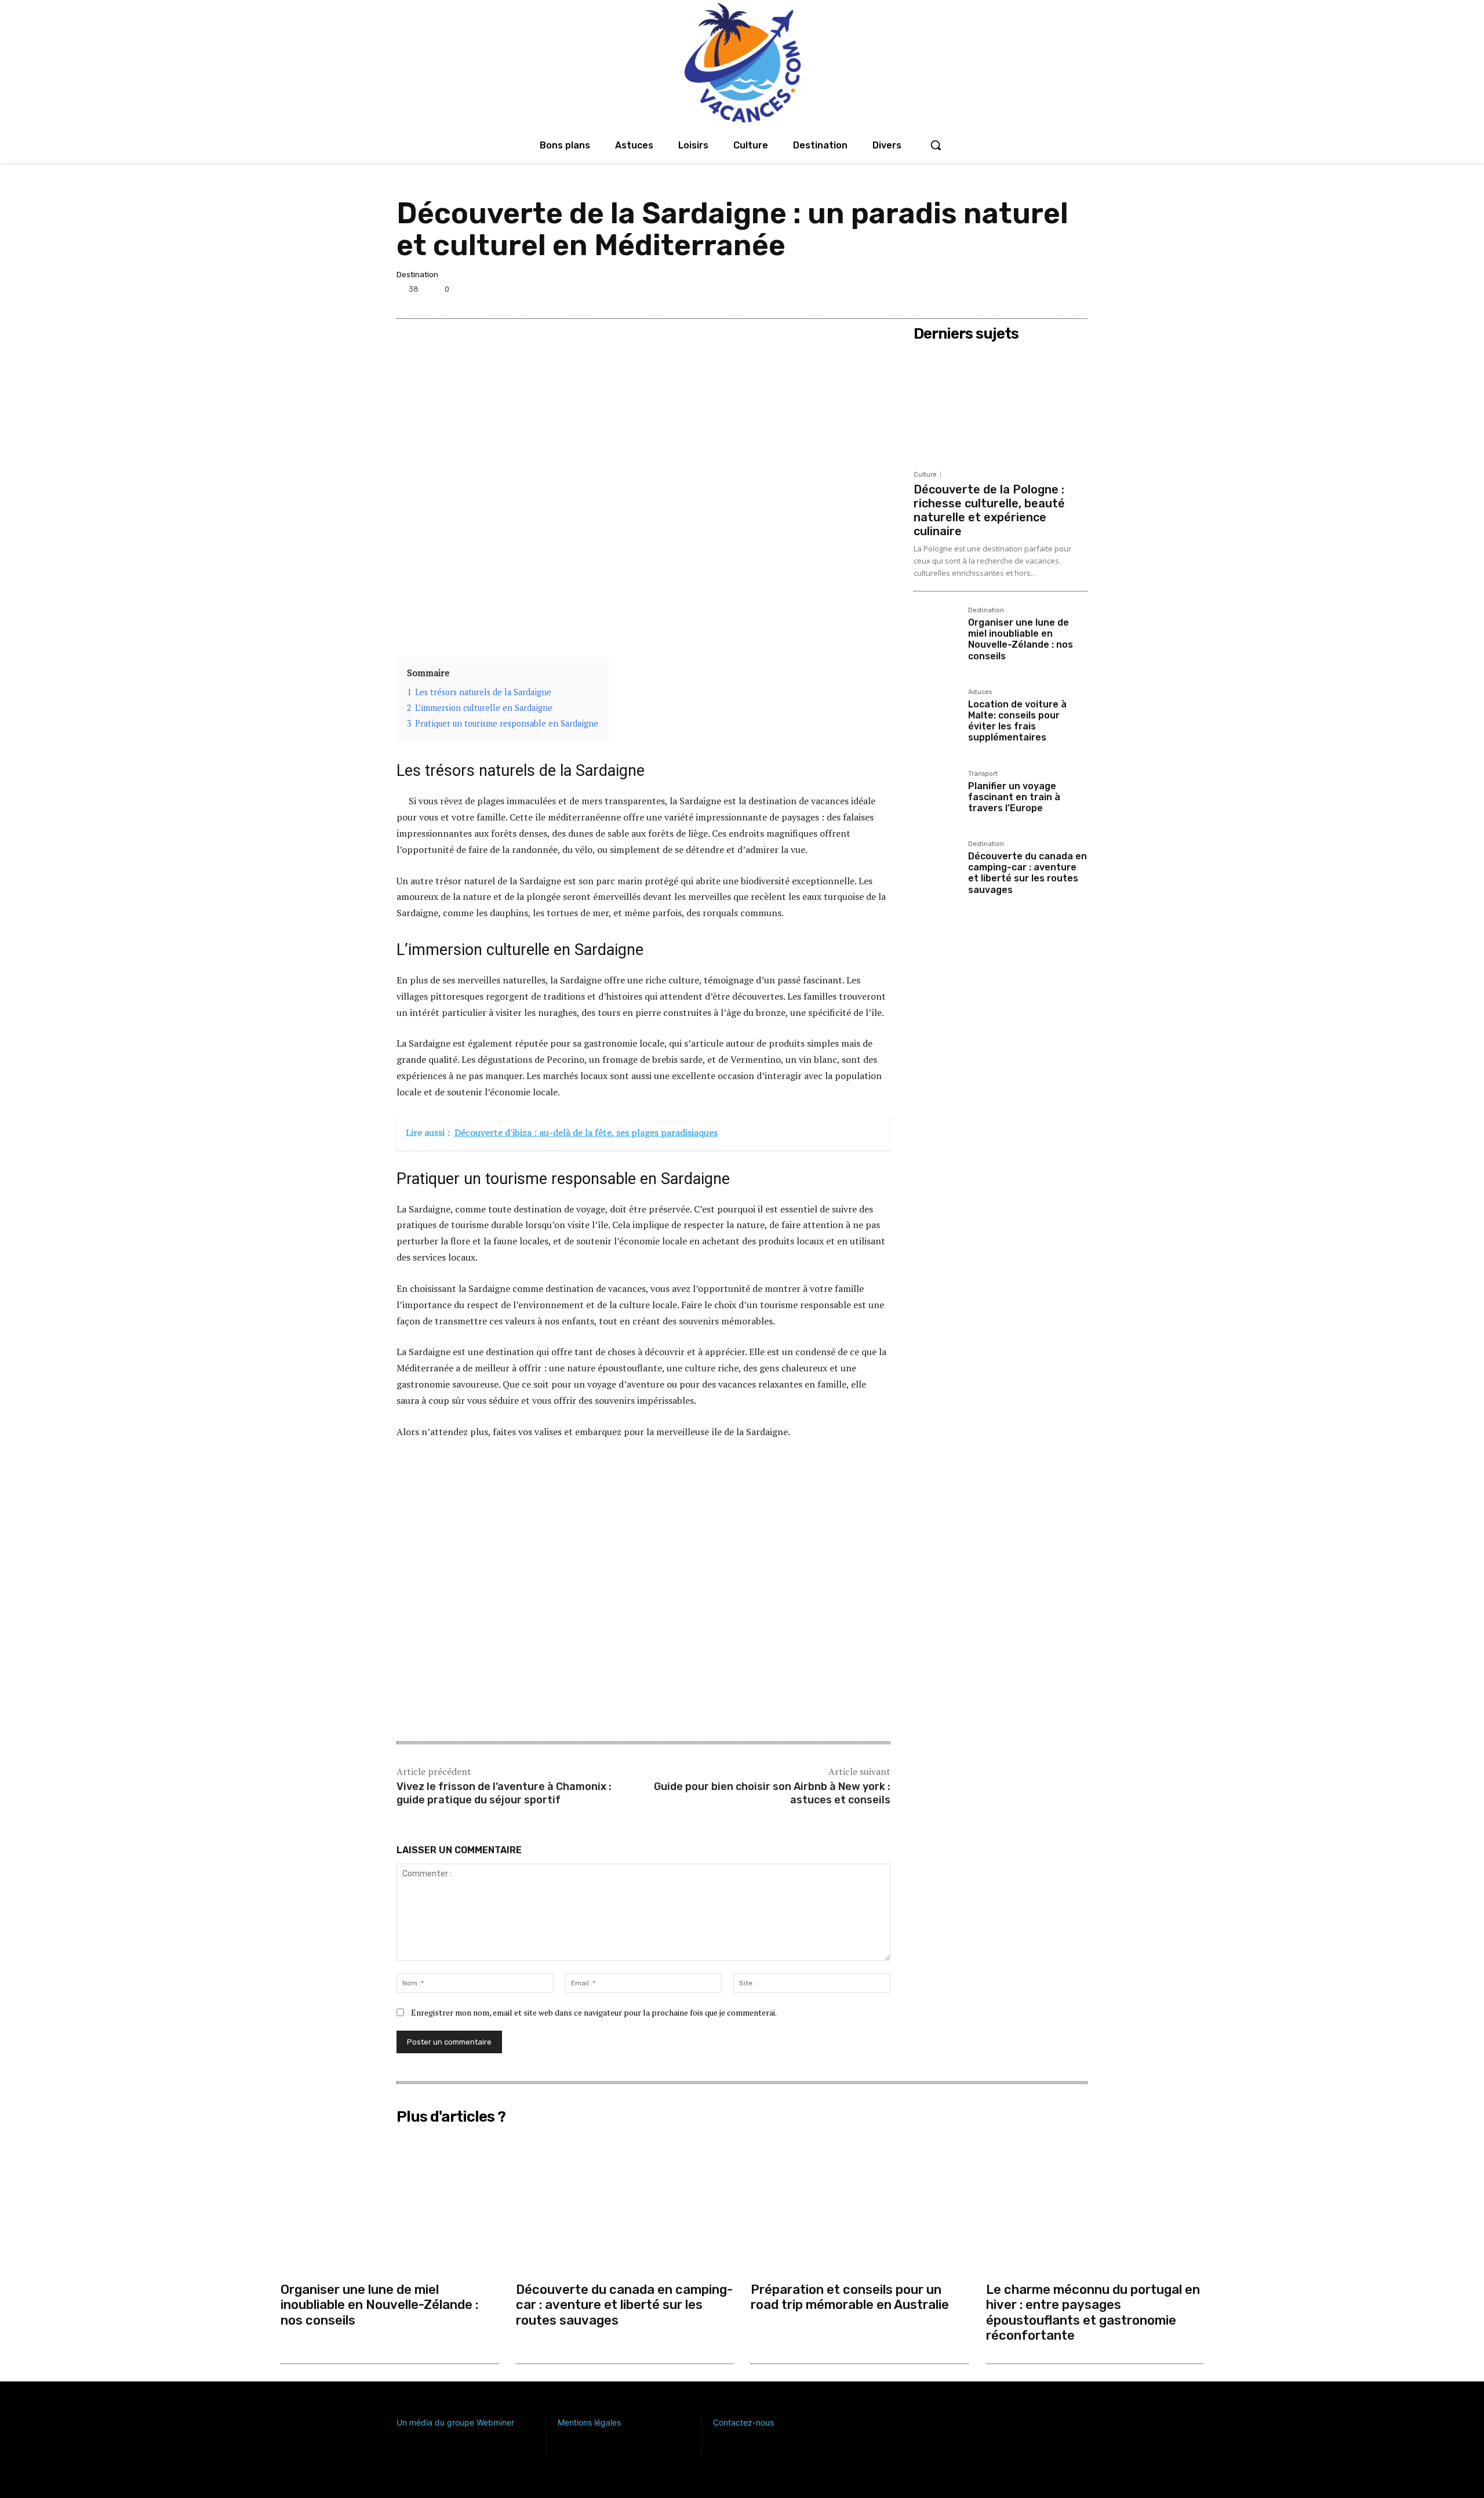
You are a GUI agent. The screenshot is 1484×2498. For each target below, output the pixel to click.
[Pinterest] (1048, 291)
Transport (983, 774)
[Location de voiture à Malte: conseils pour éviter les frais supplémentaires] (936, 711)
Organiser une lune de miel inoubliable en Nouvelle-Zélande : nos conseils (1021, 639)
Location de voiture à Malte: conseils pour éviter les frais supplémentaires (1017, 721)
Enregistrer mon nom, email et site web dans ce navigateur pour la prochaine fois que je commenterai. (594, 2012)
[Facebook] (995, 291)
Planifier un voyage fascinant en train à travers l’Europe (1014, 797)
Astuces (980, 692)
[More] (1075, 291)
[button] (936, 145)
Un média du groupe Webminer (455, 2422)
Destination (417, 275)
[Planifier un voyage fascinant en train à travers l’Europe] (936, 793)
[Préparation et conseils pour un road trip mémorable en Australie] (860, 2203)
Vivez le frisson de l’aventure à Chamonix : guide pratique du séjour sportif (504, 1793)
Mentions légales (589, 2422)
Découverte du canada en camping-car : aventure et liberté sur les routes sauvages (1027, 873)
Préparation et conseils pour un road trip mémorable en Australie (850, 2297)
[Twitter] (1021, 291)
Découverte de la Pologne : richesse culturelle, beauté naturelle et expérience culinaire (989, 510)
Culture (925, 475)
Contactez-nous (743, 2422)
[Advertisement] (643, 1537)
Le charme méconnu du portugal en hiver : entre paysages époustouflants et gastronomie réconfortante (1093, 2312)
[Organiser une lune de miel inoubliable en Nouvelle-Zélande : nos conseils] (936, 630)
